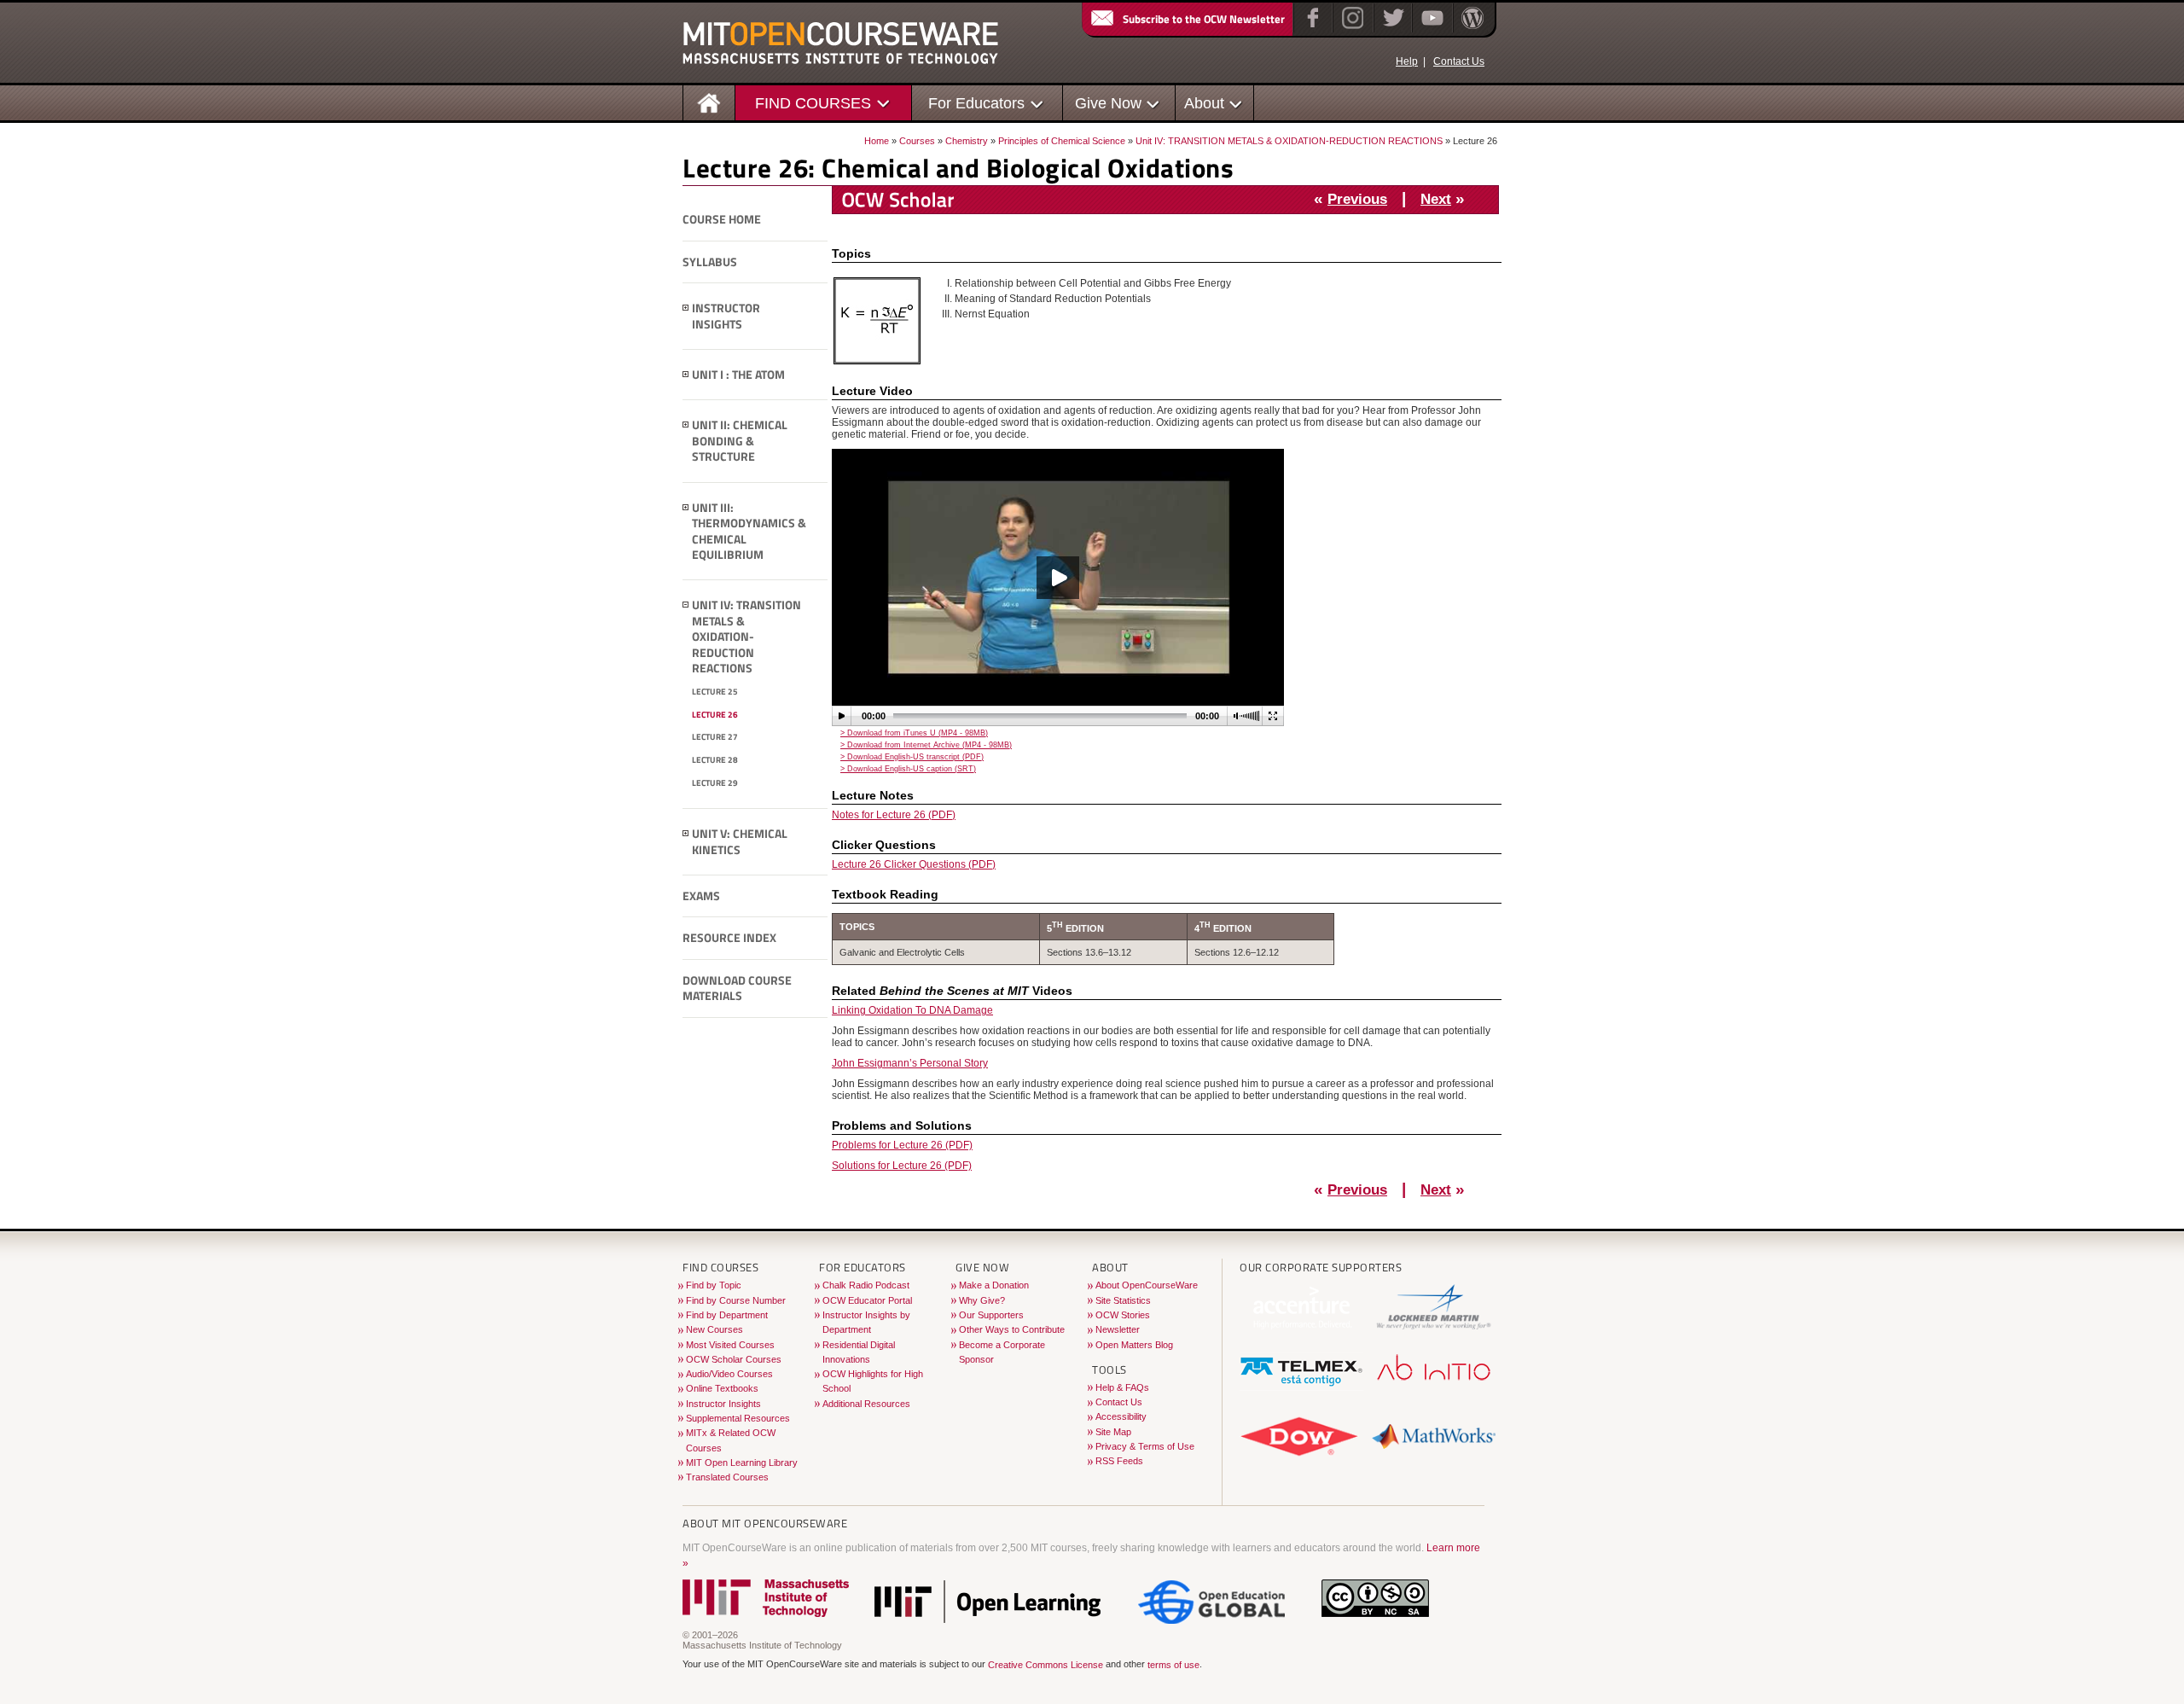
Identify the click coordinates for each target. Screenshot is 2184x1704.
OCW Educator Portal (867, 1300)
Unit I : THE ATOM (738, 375)
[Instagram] (1351, 29)
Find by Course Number (736, 1300)
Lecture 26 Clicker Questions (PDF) (914, 864)
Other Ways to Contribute (1012, 1329)
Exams (701, 896)
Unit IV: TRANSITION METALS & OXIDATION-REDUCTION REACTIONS (1289, 141)
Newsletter (1118, 1329)
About (1204, 103)
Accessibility (1121, 1416)
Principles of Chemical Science (1062, 141)
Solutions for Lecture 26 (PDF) (902, 1166)
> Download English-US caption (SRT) (908, 769)
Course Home (722, 219)
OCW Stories (1123, 1315)
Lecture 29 (715, 783)
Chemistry (967, 141)
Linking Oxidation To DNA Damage (912, 1010)
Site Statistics (1123, 1300)
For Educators (976, 103)
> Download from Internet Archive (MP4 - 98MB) (926, 745)
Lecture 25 (715, 692)
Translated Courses (727, 1477)
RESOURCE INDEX (729, 938)
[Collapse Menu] (686, 605)
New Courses (714, 1329)
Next (1436, 199)
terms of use (1173, 1666)
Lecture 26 (715, 715)
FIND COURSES (813, 103)
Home (877, 141)
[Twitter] (1392, 29)
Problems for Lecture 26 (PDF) (902, 1145)
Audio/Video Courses (729, 1374)
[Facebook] (1311, 29)
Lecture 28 (715, 760)
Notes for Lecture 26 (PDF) (894, 815)
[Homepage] (709, 102)
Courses (917, 141)
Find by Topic (714, 1285)
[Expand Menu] (686, 308)
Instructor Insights (726, 316)
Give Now (1108, 103)
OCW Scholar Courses (734, 1359)
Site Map (1113, 1432)
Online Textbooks (722, 1388)
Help (1407, 61)
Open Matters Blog (1134, 1345)
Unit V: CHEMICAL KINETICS (740, 842)
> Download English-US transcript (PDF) (912, 757)
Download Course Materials (737, 989)
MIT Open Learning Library (742, 1463)
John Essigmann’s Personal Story (910, 1063)
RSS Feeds (1119, 1461)
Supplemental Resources (738, 1418)
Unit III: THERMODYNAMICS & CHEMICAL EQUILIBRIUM (749, 532)
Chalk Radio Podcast (866, 1285)
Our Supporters (991, 1315)
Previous (1357, 199)
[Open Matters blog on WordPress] (1471, 29)
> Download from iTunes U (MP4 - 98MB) (914, 733)
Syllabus (710, 262)
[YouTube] (1430, 29)
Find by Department (727, 1315)
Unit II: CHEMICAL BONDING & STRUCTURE (740, 441)
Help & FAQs (1122, 1387)
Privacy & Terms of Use (1145, 1446)
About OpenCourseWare (1147, 1285)
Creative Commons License (1046, 1666)
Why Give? (982, 1300)
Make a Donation (994, 1285)
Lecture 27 (715, 737)
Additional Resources (866, 1404)
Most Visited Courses (730, 1345)
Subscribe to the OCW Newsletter (1204, 19)
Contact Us (1459, 61)
